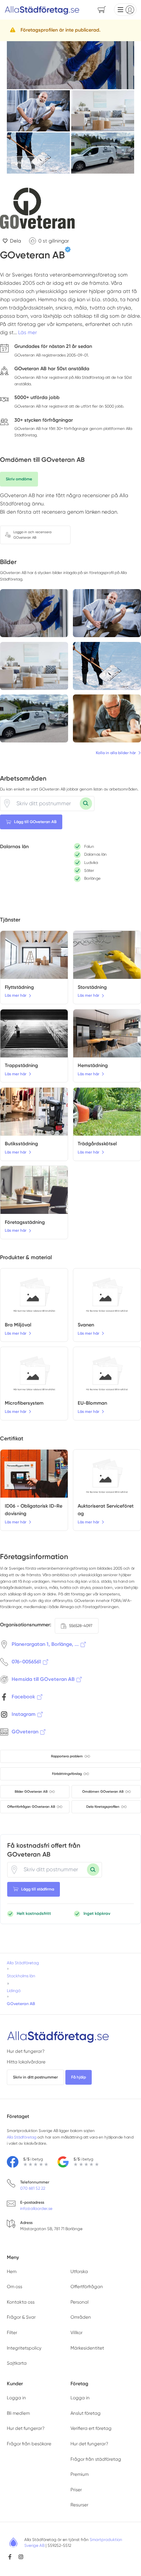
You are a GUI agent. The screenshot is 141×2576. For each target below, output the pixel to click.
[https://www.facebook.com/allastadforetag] (10, 2557)
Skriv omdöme (19, 479)
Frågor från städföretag (96, 2459)
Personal (80, 2302)
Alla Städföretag (22, 2137)
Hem (12, 2271)
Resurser (79, 2505)
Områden (81, 2317)
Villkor (76, 2333)
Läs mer (28, 332)
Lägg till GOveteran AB (35, 822)
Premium (80, 2474)
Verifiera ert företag (91, 2428)
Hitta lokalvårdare (26, 2062)
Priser (76, 2490)
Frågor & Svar (21, 2317)
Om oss (15, 2287)
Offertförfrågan (87, 2287)
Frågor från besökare (29, 2444)
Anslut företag (86, 2413)
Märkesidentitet (87, 2348)
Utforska (79, 2271)
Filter (12, 2333)
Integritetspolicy (24, 2348)
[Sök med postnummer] (86, 804)
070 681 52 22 (33, 2188)
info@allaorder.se (36, 2209)
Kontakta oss (21, 2302)
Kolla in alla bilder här (116, 753)
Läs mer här (16, 995)
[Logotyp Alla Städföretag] (58, 2036)
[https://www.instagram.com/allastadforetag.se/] (21, 2557)
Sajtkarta (17, 2363)
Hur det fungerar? (26, 2051)
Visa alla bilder (28, 163)
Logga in (16, 2398)
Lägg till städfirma (38, 1889)
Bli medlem (18, 2413)
